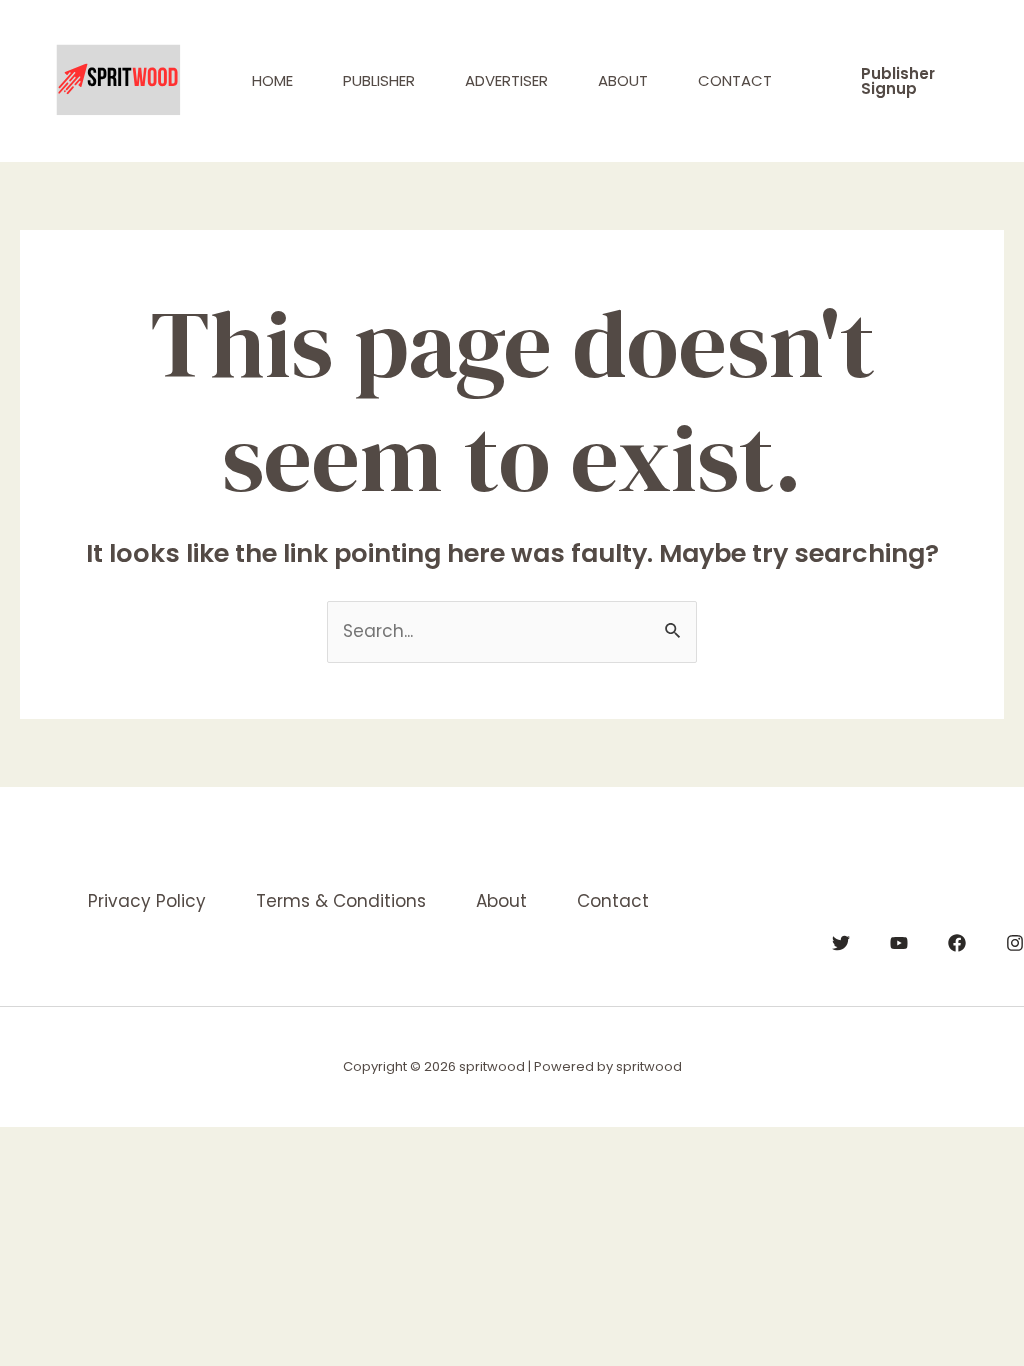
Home (272, 80)
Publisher (379, 80)
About (623, 80)
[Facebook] (957, 943)
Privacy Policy (147, 901)
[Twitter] (841, 943)
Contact (735, 80)
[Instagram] (1015, 943)
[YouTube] (899, 943)
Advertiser (506, 80)
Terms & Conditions (341, 901)
